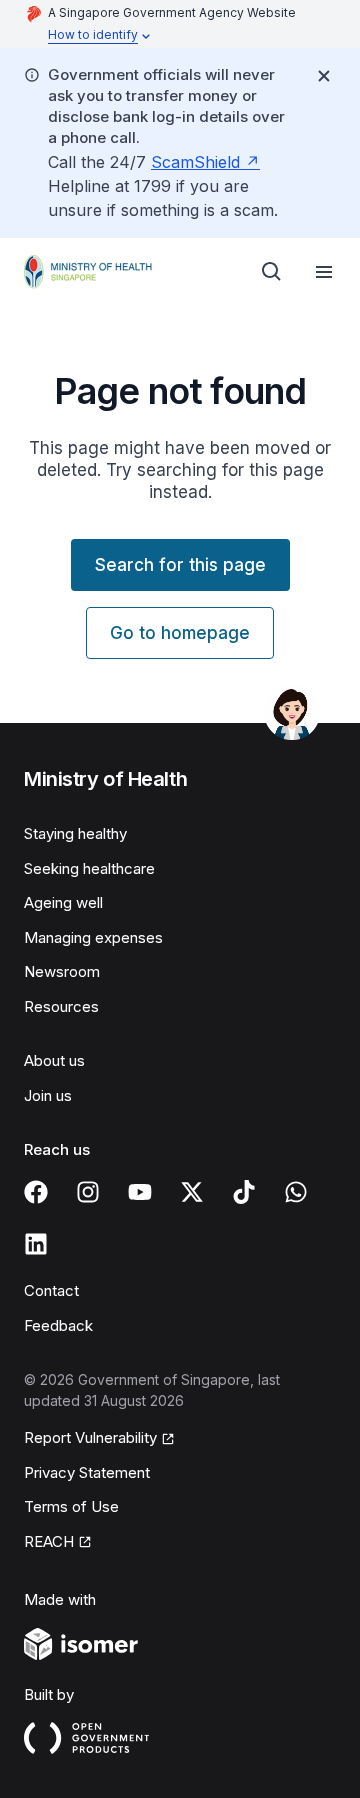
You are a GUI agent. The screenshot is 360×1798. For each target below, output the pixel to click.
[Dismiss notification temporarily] (324, 76)
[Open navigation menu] (324, 272)
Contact (51, 1290)
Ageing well (63, 902)
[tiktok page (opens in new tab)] (244, 1192)
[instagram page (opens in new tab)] (88, 1192)
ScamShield (205, 162)
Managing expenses (93, 937)
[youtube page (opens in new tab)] (140, 1192)
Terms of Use (71, 1506)
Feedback (58, 1325)
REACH (58, 1543)
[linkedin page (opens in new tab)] (36, 1244)
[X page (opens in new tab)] (192, 1192)
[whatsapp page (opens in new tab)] (296, 1192)
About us (54, 1060)
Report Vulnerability (90, 1439)
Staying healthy (75, 833)
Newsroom (62, 971)
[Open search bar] (272, 272)
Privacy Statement (87, 1472)
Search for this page (180, 565)
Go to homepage (180, 633)
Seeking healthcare (89, 868)
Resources (61, 1006)
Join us (48, 1095)
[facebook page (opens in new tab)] (36, 1192)
